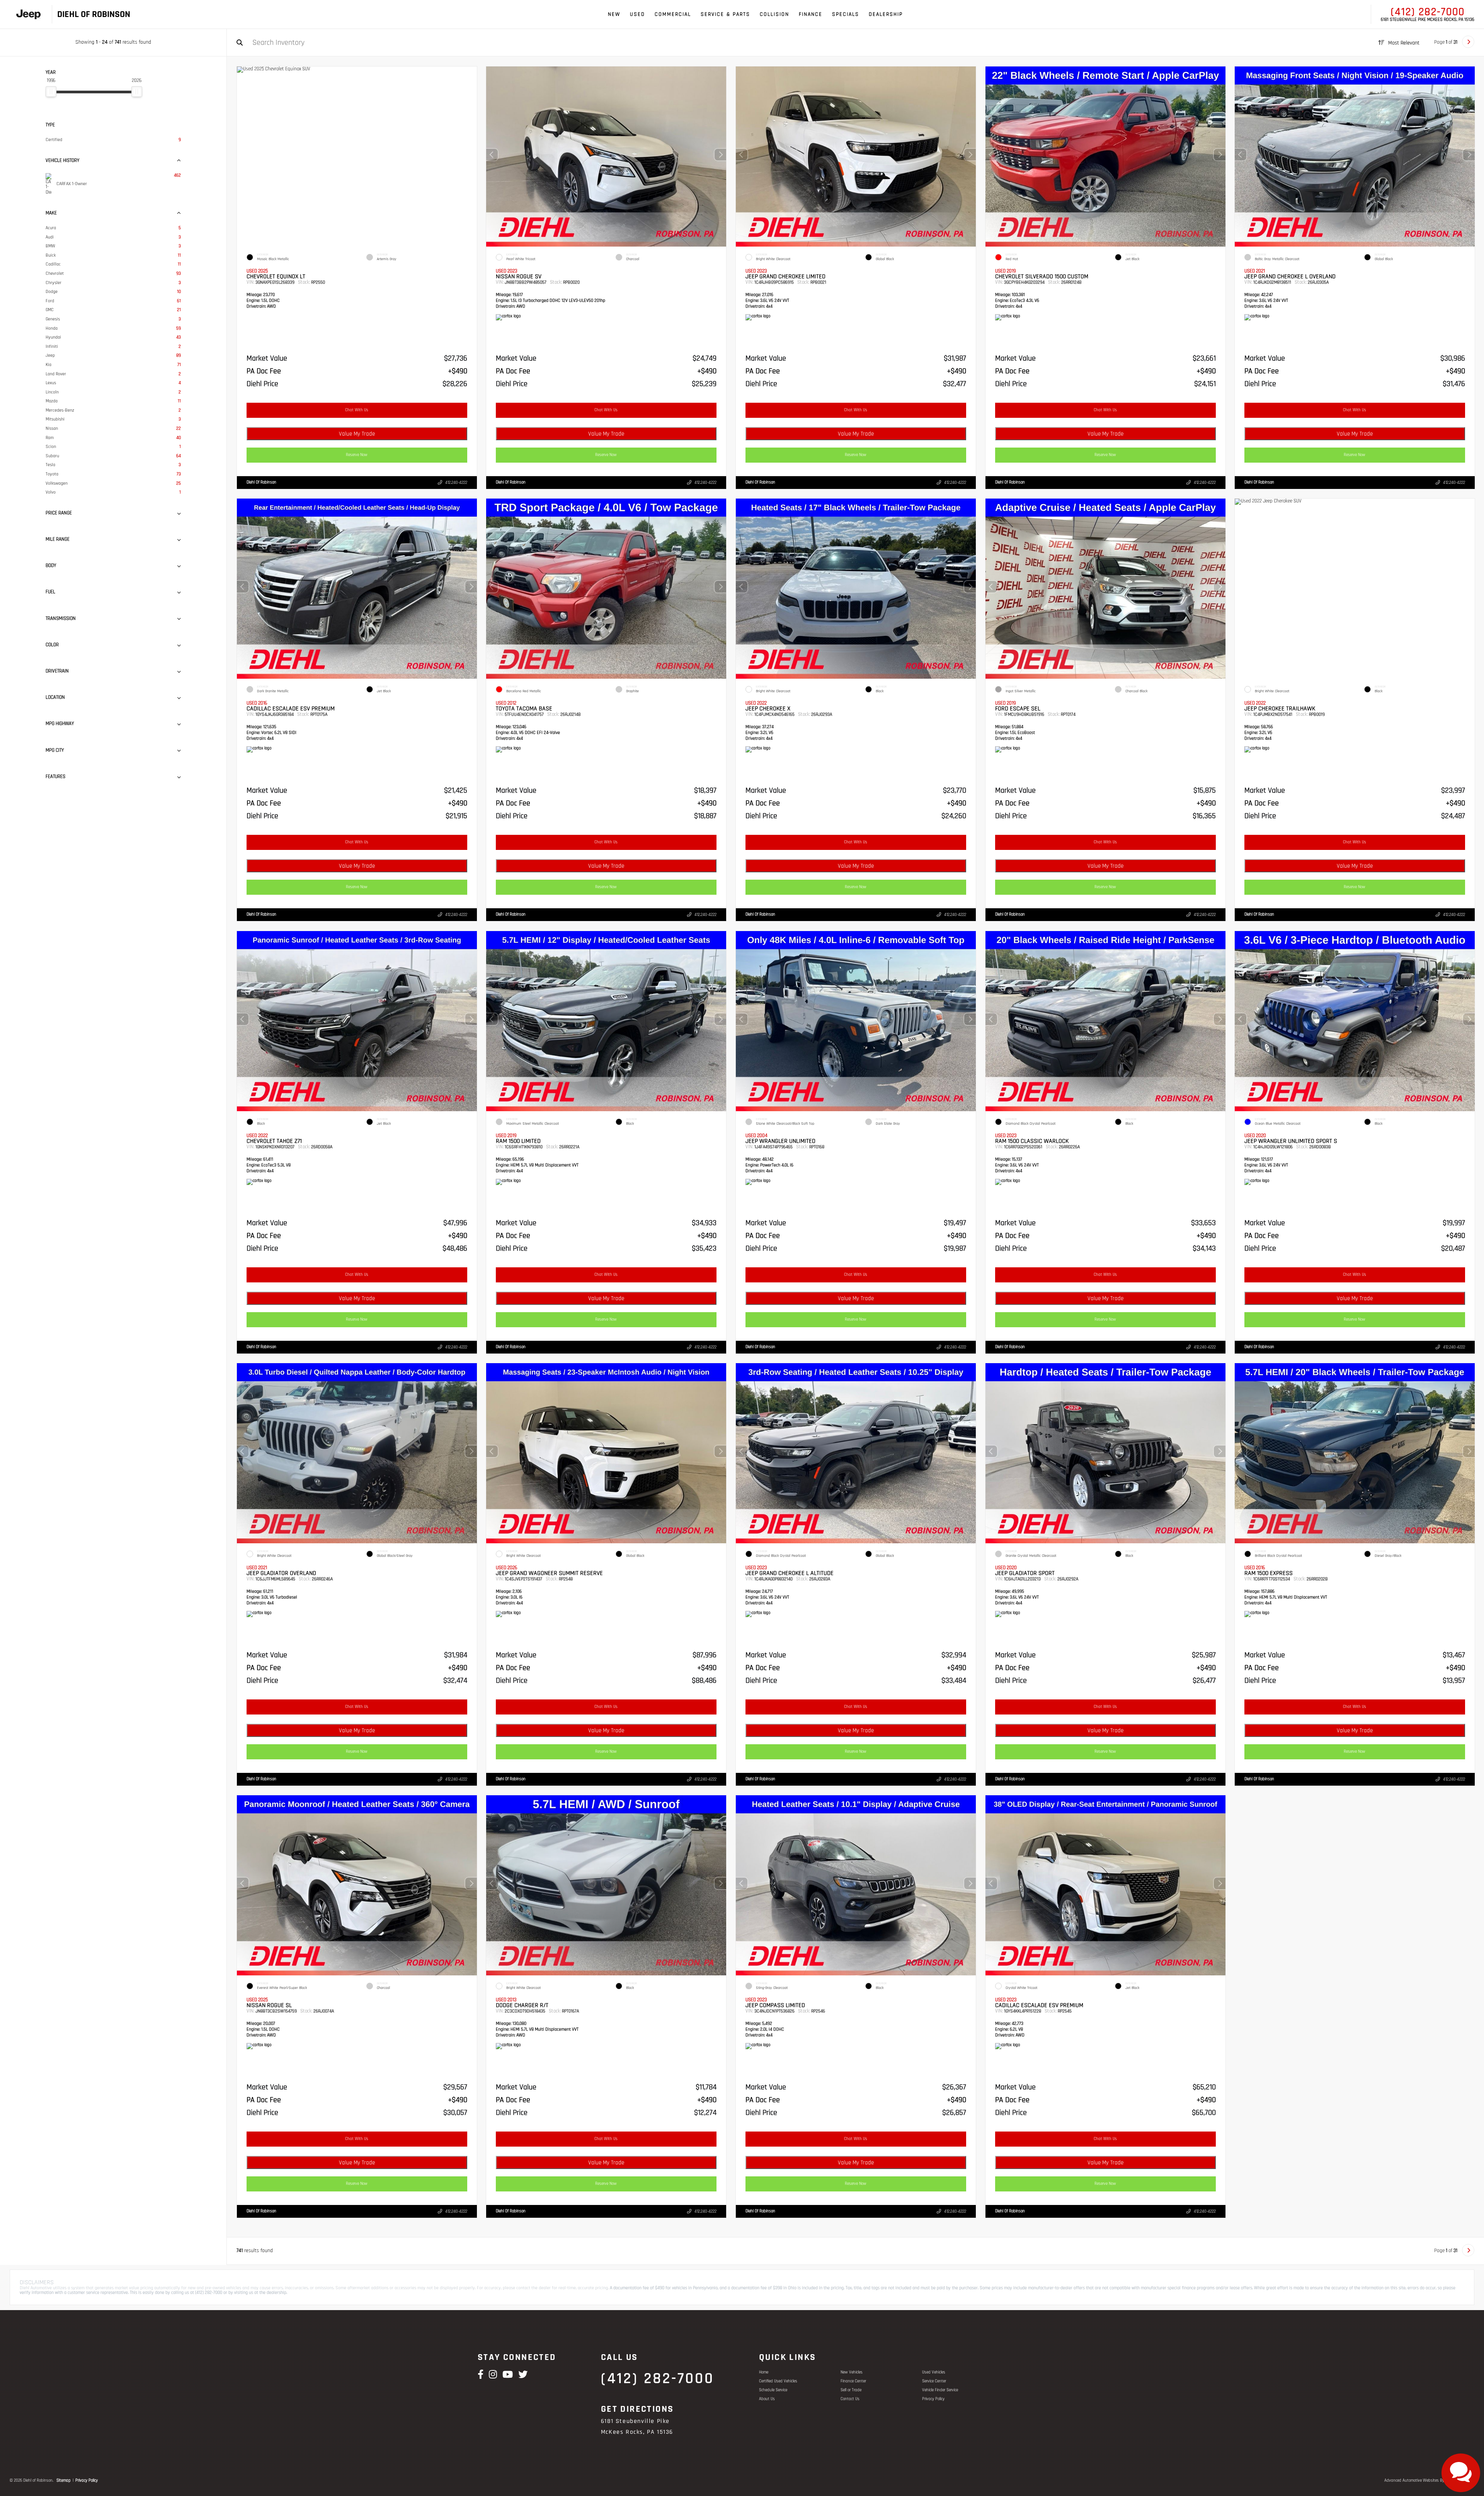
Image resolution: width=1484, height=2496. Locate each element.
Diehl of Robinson (261, 482)
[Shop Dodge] (28, 14)
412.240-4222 (456, 483)
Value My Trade (357, 434)
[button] (720, 155)
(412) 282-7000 (1428, 12)
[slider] (51, 92)
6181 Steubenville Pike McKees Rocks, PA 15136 (1428, 20)
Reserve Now (357, 455)
